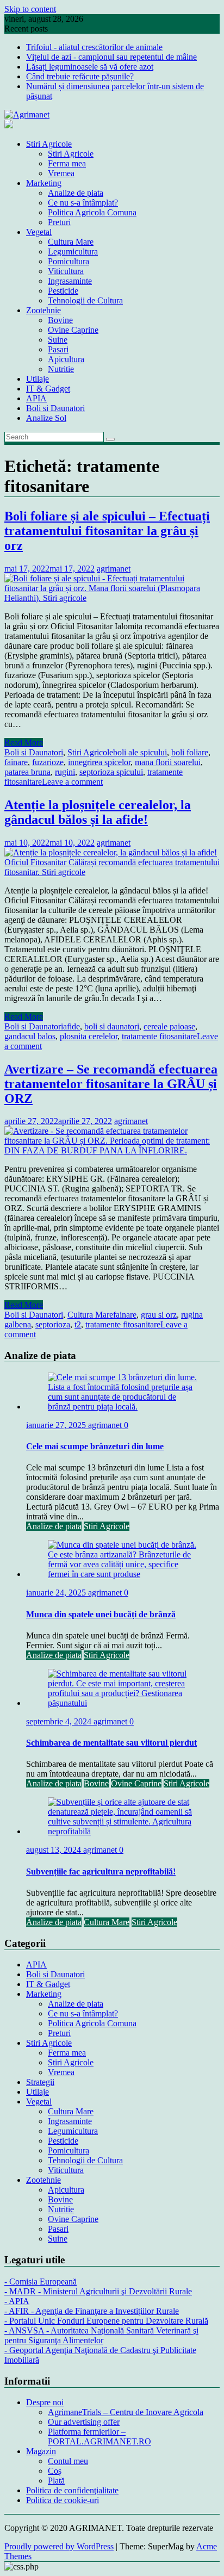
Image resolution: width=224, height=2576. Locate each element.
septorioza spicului (111, 772)
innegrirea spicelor (99, 762)
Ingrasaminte (70, 281)
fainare (16, 762)
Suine (58, 340)
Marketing (44, 183)
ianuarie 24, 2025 (57, 1593)
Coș (55, 2471)
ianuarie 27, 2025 (57, 1425)
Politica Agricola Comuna (92, 212)
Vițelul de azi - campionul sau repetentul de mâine (111, 57)
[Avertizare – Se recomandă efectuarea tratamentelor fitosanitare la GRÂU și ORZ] (112, 1150)
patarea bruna (27, 772)
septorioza (53, 1324)
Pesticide (63, 291)
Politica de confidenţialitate (72, 2490)
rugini (65, 772)
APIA (36, 398)
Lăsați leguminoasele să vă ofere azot (90, 67)
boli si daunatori (112, 1026)
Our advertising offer (84, 2422)
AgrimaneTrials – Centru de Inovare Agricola (126, 2412)
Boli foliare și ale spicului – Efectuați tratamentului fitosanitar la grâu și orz (107, 531)
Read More (24, 743)
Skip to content (30, 9)
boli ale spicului (140, 752)
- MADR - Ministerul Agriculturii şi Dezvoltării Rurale (98, 2291)
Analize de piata (76, 193)
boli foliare (190, 752)
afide (71, 1026)
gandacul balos (30, 1036)
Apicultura (66, 359)
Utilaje (38, 379)
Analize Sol (46, 418)
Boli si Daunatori (55, 408)
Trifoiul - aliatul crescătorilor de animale (94, 47)
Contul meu (68, 2461)
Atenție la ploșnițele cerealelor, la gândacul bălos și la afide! (98, 812)
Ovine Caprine (73, 330)
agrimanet (114, 569)
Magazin (41, 2451)
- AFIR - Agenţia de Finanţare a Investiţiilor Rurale (92, 2311)
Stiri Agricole (49, 144)
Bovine (60, 320)
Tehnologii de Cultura (85, 300)
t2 (78, 1324)
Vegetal (39, 232)
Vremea (61, 173)
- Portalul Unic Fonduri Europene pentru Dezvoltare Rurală (106, 2321)
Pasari (58, 349)
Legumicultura (73, 252)
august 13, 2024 (55, 1850)
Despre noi (45, 2402)
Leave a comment (72, 782)
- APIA (17, 2301)
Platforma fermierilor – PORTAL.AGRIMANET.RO (99, 2437)
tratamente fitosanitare (159, 1036)
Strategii (40, 2082)
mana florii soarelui (168, 762)
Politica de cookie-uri (63, 2500)
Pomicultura (69, 261)
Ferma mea (67, 163)
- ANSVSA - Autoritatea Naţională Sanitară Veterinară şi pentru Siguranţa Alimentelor (101, 2335)
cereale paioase (169, 1026)
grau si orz (159, 1315)
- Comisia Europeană (41, 2282)
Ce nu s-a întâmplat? (83, 203)
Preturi (59, 222)
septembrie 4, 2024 (60, 1721)
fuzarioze (48, 762)
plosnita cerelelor (89, 1036)
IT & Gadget (48, 389)
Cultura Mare (71, 242)
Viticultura (66, 271)
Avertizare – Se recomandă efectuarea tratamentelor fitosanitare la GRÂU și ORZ (111, 1084)
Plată (56, 2481)
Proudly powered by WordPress (59, 2546)
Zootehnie (43, 310)
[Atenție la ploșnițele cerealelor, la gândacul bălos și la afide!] (112, 872)
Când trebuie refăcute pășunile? (80, 76)
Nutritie (61, 369)
